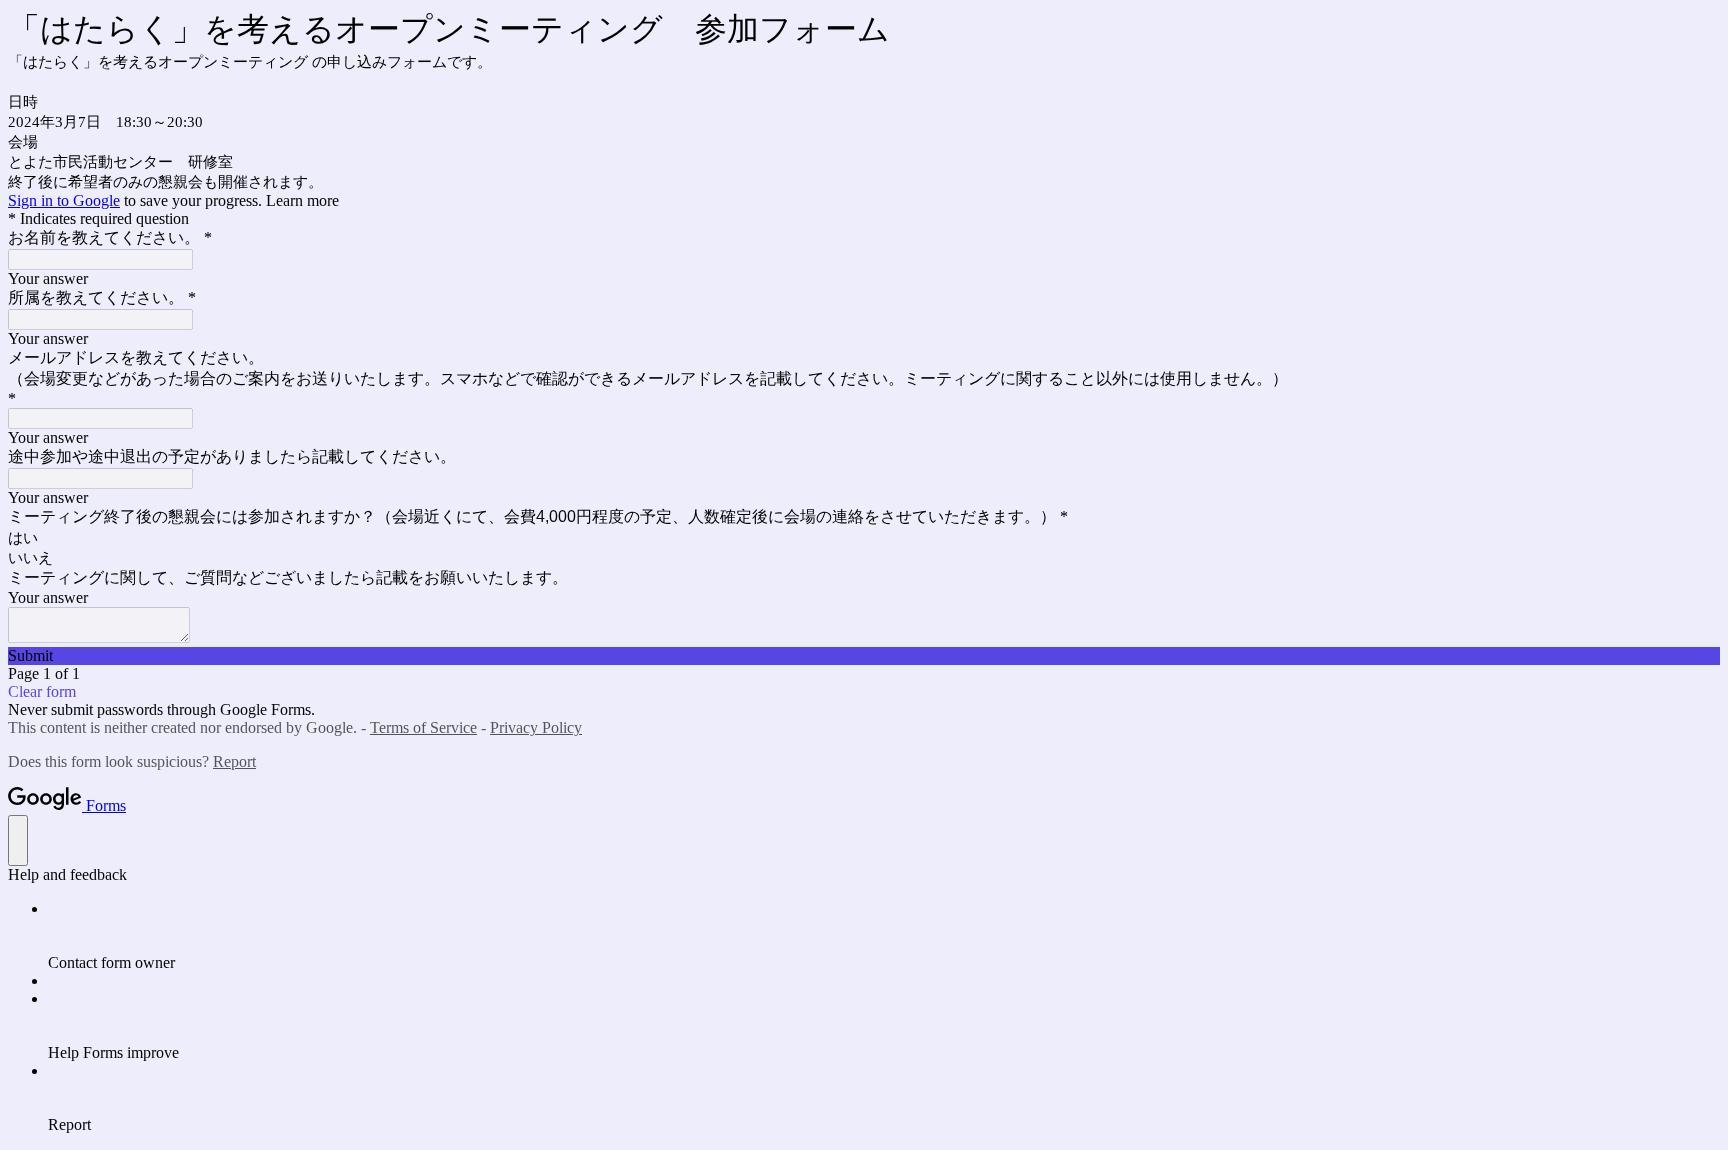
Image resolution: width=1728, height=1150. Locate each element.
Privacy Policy (536, 727)
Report (234, 761)
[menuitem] (884, 936)
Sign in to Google (64, 200)
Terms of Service (423, 727)
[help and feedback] (18, 840)
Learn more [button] (302, 200)
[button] (864, 656)
